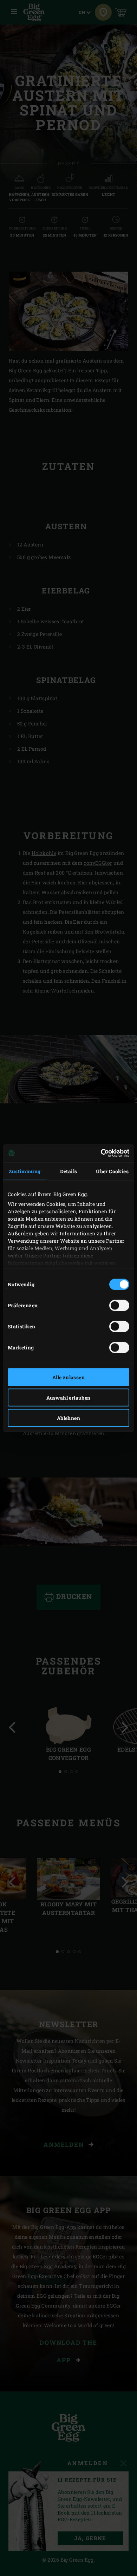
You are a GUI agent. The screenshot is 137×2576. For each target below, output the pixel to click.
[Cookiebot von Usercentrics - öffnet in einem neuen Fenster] (99, 1153)
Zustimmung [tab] (25, 1171)
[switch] (119, 1305)
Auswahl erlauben (68, 1397)
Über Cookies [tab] (112, 1171)
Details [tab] (69, 1171)
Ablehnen (68, 1418)
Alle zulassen (68, 1377)
